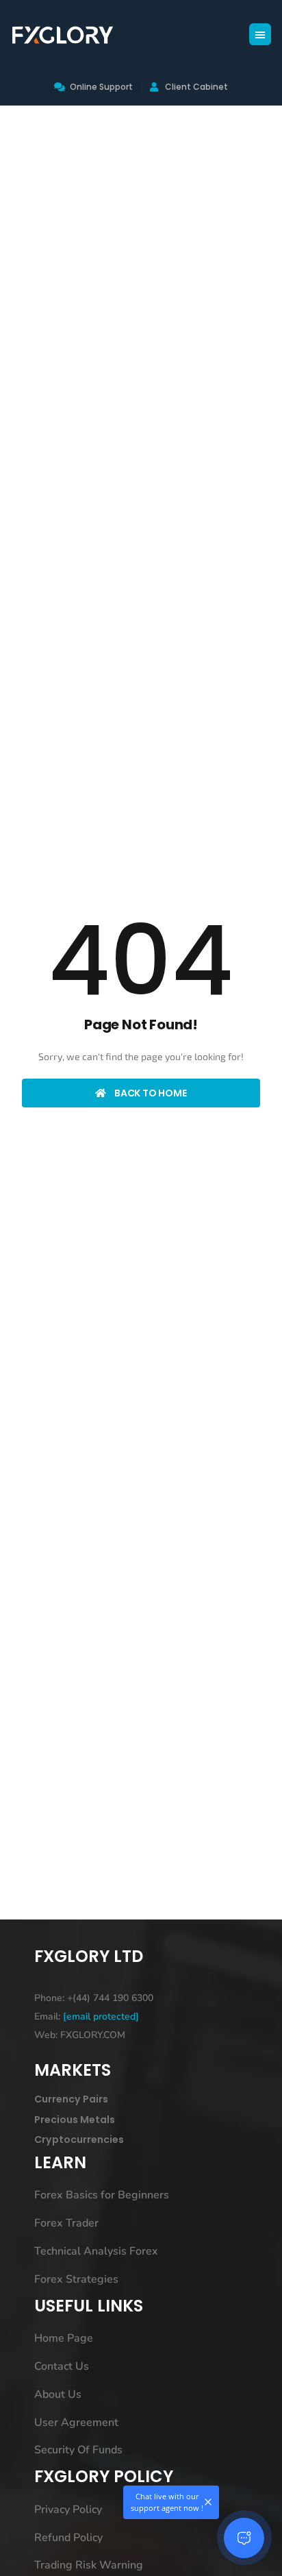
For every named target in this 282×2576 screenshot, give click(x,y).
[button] (260, 34)
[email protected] (101, 2016)
